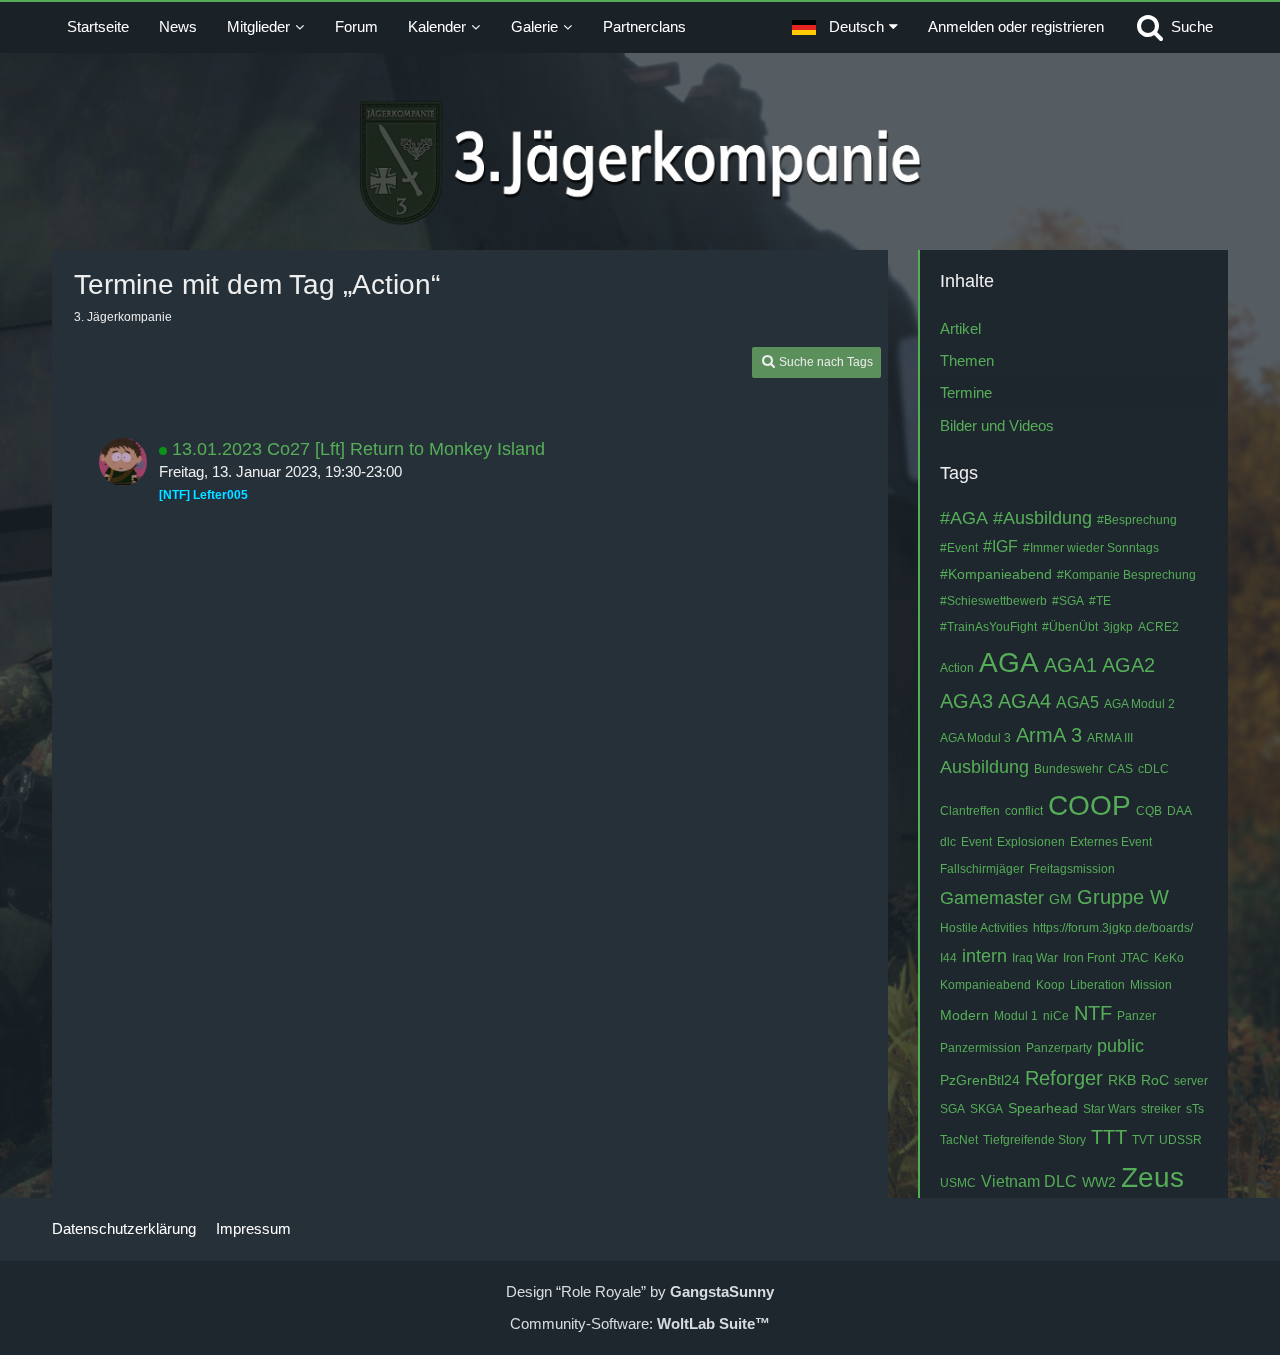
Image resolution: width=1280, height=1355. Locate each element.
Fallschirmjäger (982, 869)
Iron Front (1089, 958)
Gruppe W (1123, 897)
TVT (1143, 1140)
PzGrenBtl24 (980, 1080)
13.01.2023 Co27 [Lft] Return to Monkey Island (358, 449)
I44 (948, 958)
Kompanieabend (985, 985)
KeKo (1169, 958)
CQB (1149, 811)
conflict (1024, 811)
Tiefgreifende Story (1034, 1140)
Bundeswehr (1068, 769)
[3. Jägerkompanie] (640, 163)
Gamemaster (992, 898)
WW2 (1099, 1182)
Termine (966, 392)
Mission (1151, 985)
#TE (1100, 601)
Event (976, 842)
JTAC (1134, 958)
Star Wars (1109, 1109)
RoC (1155, 1080)
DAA (1179, 811)
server (1191, 1081)
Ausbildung (984, 767)
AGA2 (1128, 665)
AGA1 (1070, 665)
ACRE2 (1158, 627)
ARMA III (1110, 738)
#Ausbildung (1042, 518)
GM (1060, 899)
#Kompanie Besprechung (1126, 575)
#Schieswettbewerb (993, 601)
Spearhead (1043, 1108)
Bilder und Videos (997, 425)
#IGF (1000, 546)
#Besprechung (1137, 520)
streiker (1161, 1109)
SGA (952, 1109)
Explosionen (1031, 842)
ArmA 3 (1049, 735)
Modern (964, 1015)
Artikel (960, 328)
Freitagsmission (1072, 869)
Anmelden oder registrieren (1016, 26)
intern (984, 956)
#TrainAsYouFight (988, 627)
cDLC (1153, 769)
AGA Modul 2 (1139, 704)
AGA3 (966, 701)
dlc (948, 842)
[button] (845, 27)
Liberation (1097, 985)
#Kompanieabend (996, 574)
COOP (1089, 805)
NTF (1093, 1013)
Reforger (1064, 1078)
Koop (1050, 985)
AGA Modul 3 (975, 738)
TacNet (959, 1140)
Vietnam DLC (1029, 1181)
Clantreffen (970, 811)
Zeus (1152, 1177)
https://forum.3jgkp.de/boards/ (1113, 928)
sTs (1195, 1109)
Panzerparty (1059, 1048)
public (1120, 1046)
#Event (959, 548)
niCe (1056, 1016)
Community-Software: (640, 1323)
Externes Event (1111, 842)
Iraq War (1035, 958)
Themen (967, 360)
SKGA (986, 1109)
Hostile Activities (984, 928)
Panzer (1136, 1016)
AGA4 (1024, 701)
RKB (1122, 1080)
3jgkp (1118, 627)
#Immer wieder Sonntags (1091, 548)
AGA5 (1077, 702)
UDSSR (1180, 1140)
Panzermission (980, 1048)
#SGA (1068, 601)
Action (957, 668)
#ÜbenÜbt (1070, 627)
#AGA (964, 518)
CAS (1120, 769)
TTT (1109, 1137)
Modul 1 (1016, 1016)
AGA (1009, 662)
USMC (958, 1183)
